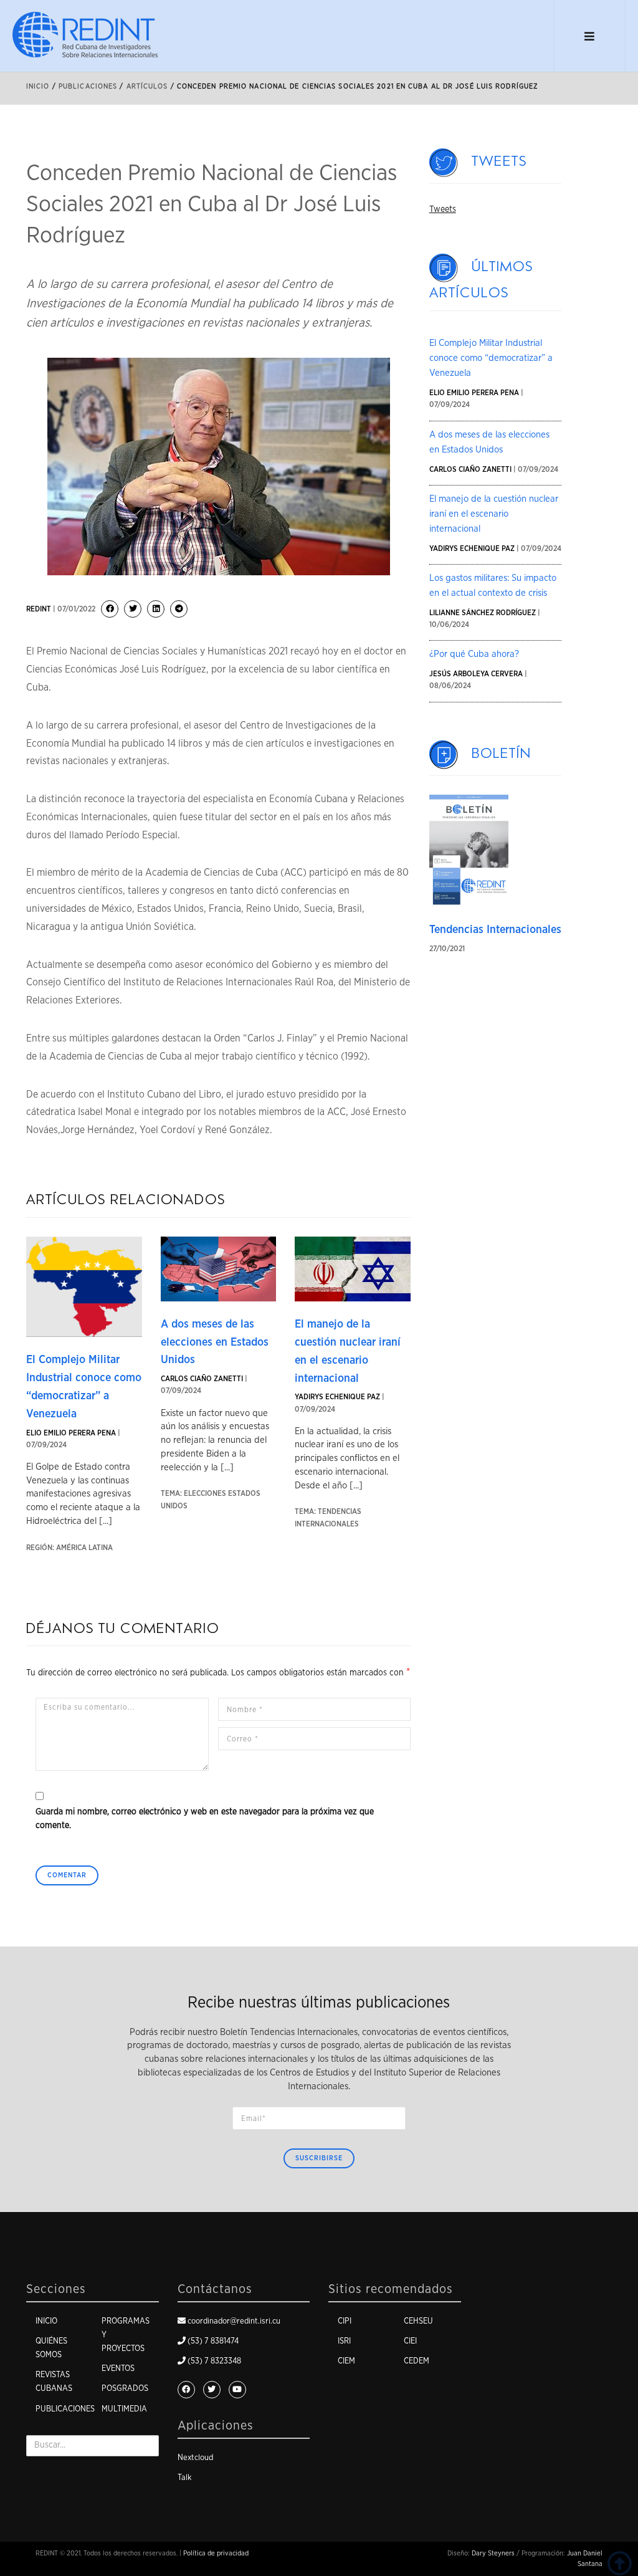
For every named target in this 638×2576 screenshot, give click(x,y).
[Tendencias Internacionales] (469, 850)
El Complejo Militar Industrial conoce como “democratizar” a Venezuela (491, 358)
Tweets (499, 161)
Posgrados (125, 2389)
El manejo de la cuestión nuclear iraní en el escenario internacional (494, 514)
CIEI (410, 2341)
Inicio (38, 86)
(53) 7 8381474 (213, 2341)
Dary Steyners (493, 2553)
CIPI (345, 2321)
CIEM (346, 2361)
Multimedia (124, 2409)
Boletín (502, 754)
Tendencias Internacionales (495, 930)
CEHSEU (418, 2321)
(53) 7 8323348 (214, 2361)
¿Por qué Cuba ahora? (474, 654)
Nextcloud (195, 2458)
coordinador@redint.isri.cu (234, 2321)
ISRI (344, 2341)
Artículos (147, 86)
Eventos (118, 2369)
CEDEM (417, 2361)
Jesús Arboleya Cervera (476, 674)
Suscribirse (319, 2158)
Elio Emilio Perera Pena (71, 1433)
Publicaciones (65, 2409)
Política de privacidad (216, 2553)
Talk (184, 2478)
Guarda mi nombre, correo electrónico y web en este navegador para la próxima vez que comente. (205, 1819)
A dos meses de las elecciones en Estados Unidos (215, 1343)
